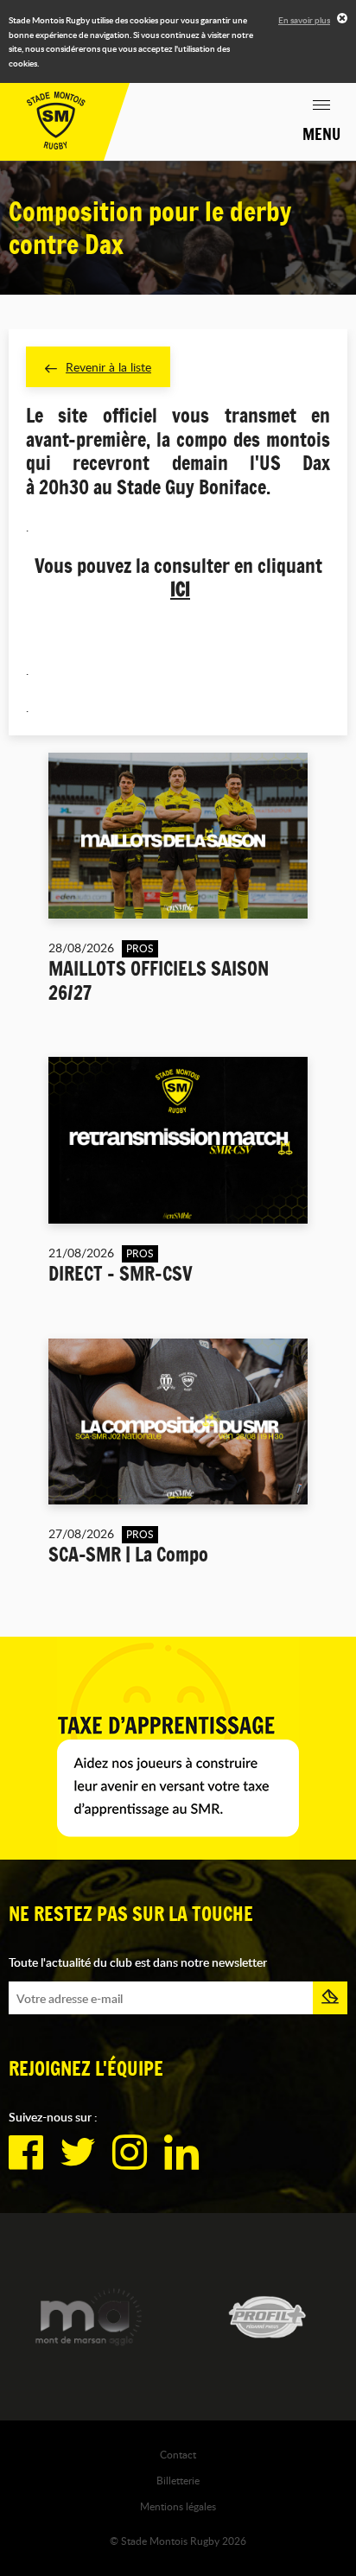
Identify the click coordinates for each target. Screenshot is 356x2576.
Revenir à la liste (108, 367)
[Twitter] (78, 2153)
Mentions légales (178, 2506)
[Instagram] (130, 2153)
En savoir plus (304, 20)
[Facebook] (26, 2153)
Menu (321, 134)
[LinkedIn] (181, 2153)
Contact (178, 2454)
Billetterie (178, 2480)
